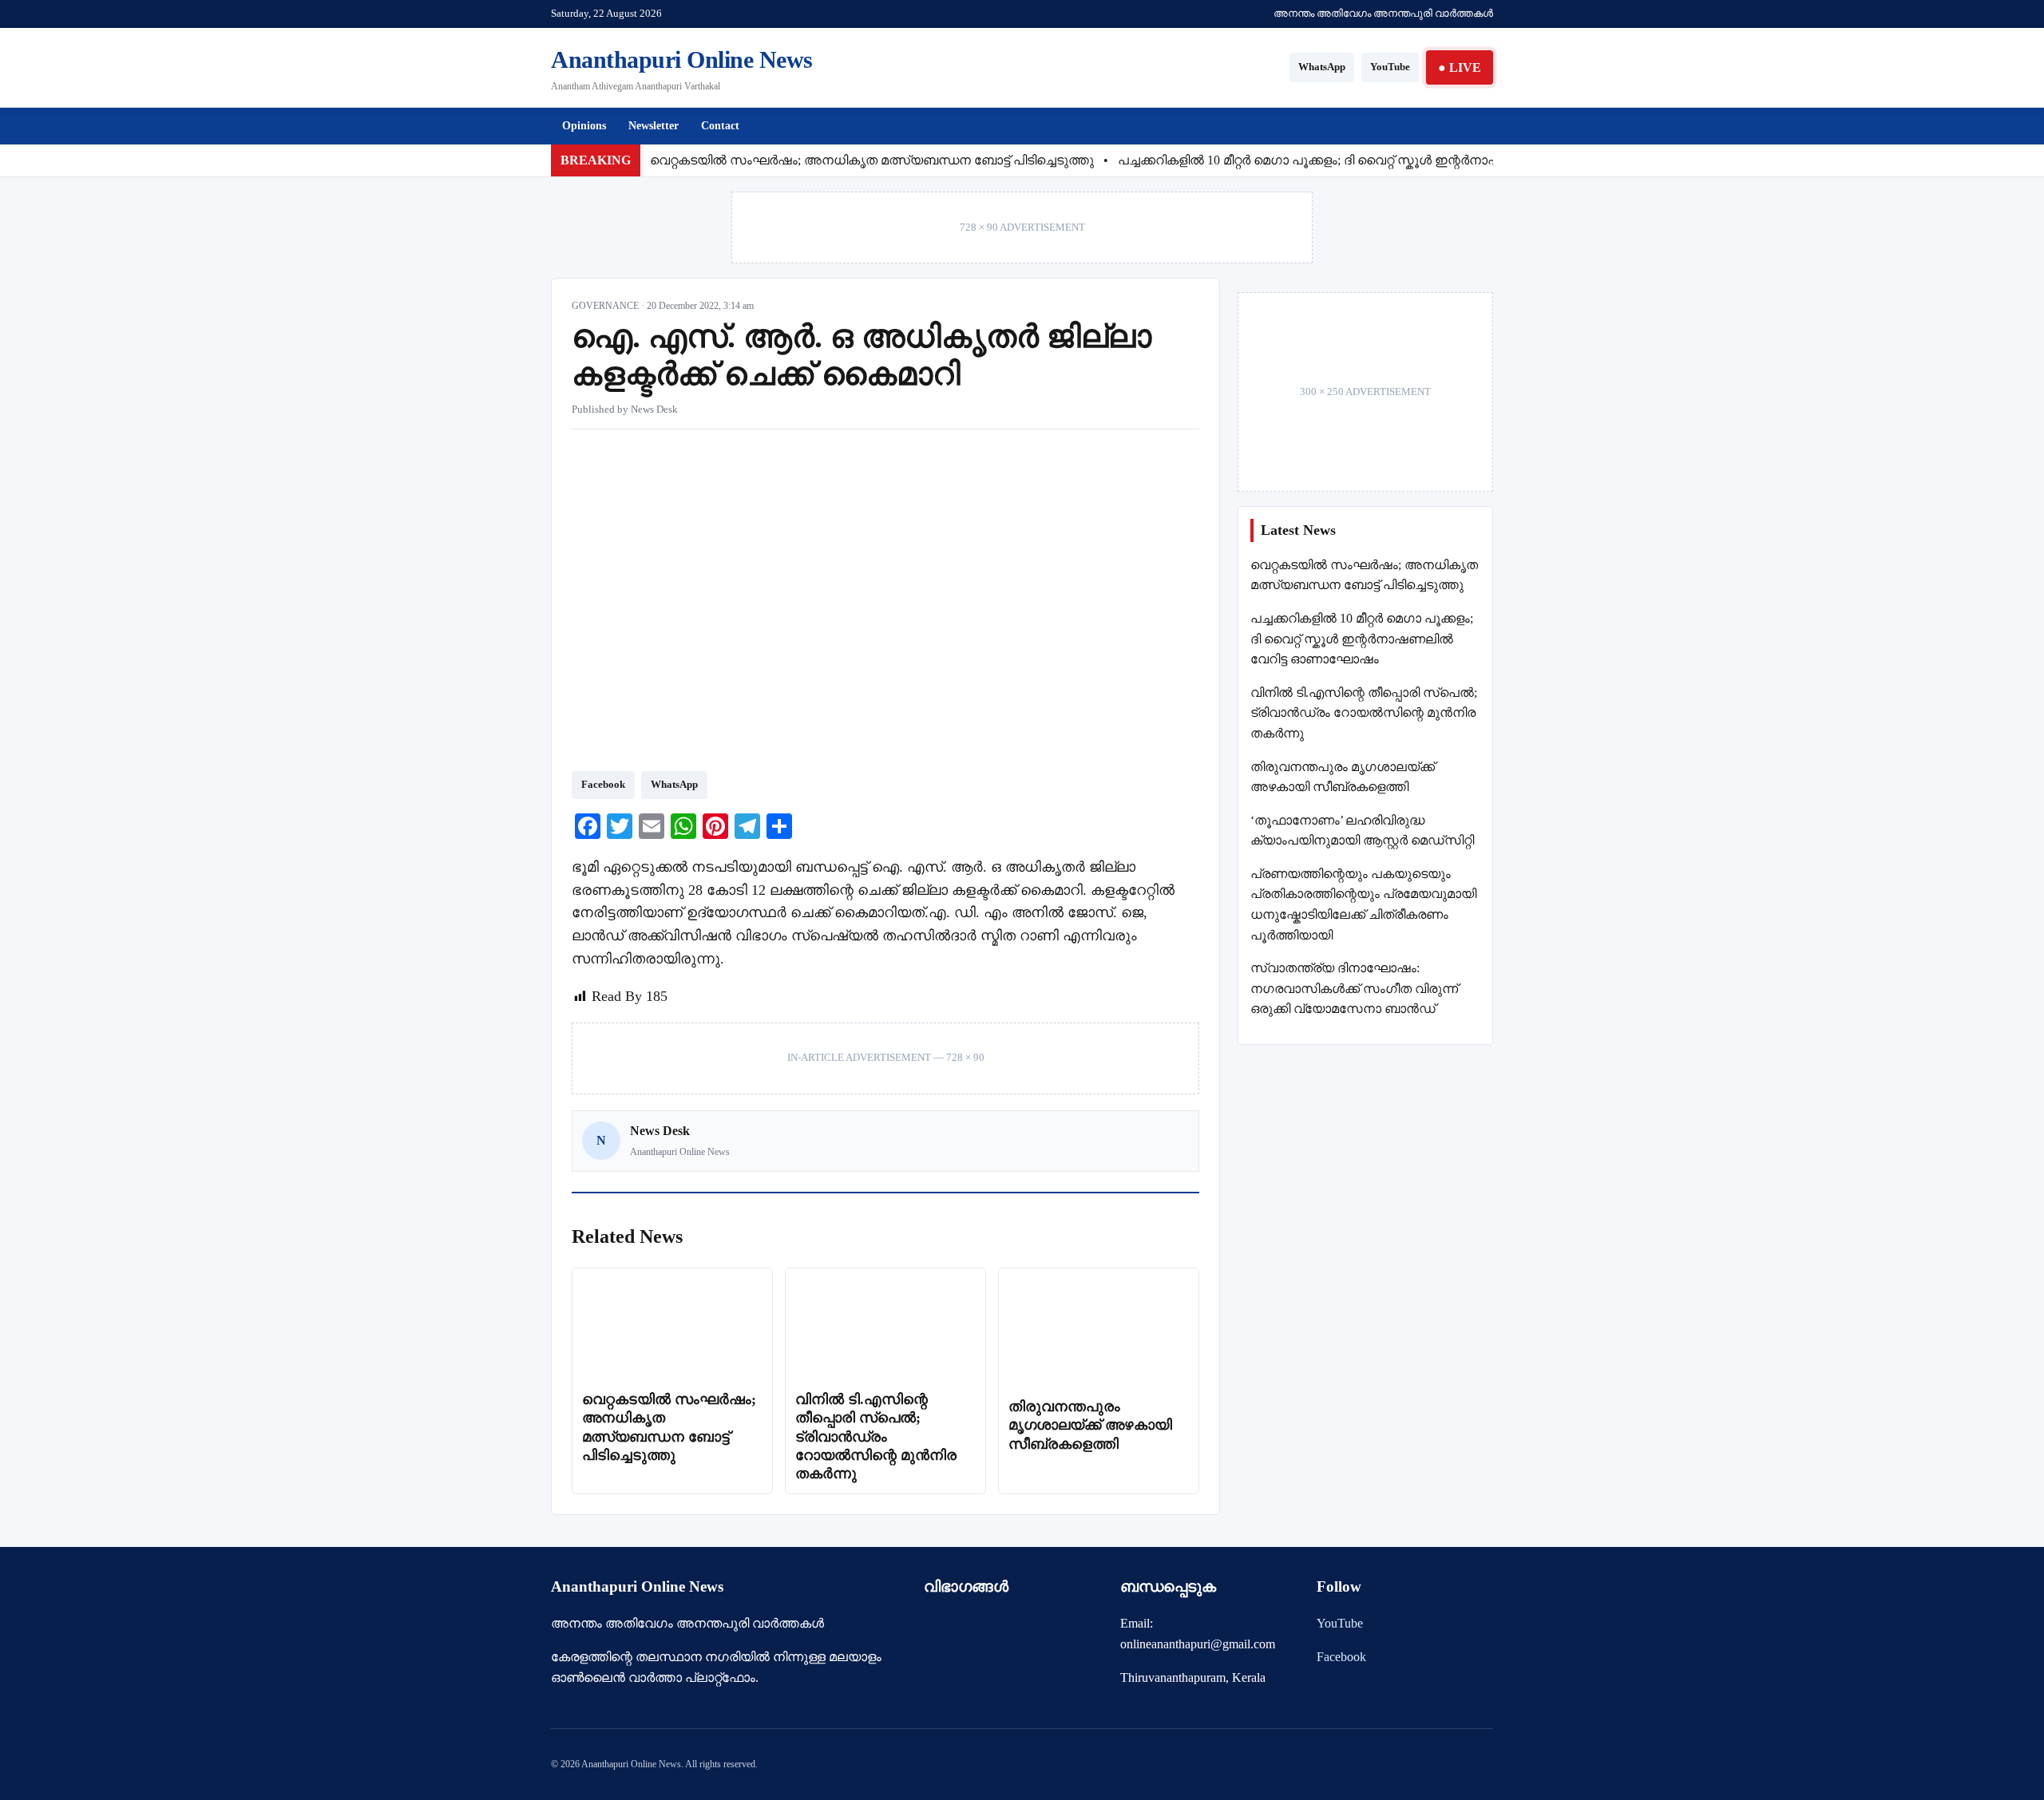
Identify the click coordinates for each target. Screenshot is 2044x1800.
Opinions (584, 126)
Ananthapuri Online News (682, 59)
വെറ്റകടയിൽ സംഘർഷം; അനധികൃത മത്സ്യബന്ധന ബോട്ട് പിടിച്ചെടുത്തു (872, 160)
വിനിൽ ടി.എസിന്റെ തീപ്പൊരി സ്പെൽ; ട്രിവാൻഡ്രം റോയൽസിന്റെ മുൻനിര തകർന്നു (876, 1437)
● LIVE (1460, 67)
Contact (720, 126)
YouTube (1390, 67)
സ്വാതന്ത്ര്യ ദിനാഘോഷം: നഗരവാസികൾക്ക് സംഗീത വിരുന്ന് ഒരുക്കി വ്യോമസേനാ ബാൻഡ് (1354, 988)
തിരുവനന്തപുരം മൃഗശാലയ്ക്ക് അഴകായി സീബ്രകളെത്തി (1090, 1425)
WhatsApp (1322, 67)
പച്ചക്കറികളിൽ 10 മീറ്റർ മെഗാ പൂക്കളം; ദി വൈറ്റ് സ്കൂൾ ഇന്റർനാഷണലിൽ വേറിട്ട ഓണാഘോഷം (1398, 160)
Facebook (603, 784)
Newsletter (654, 126)
